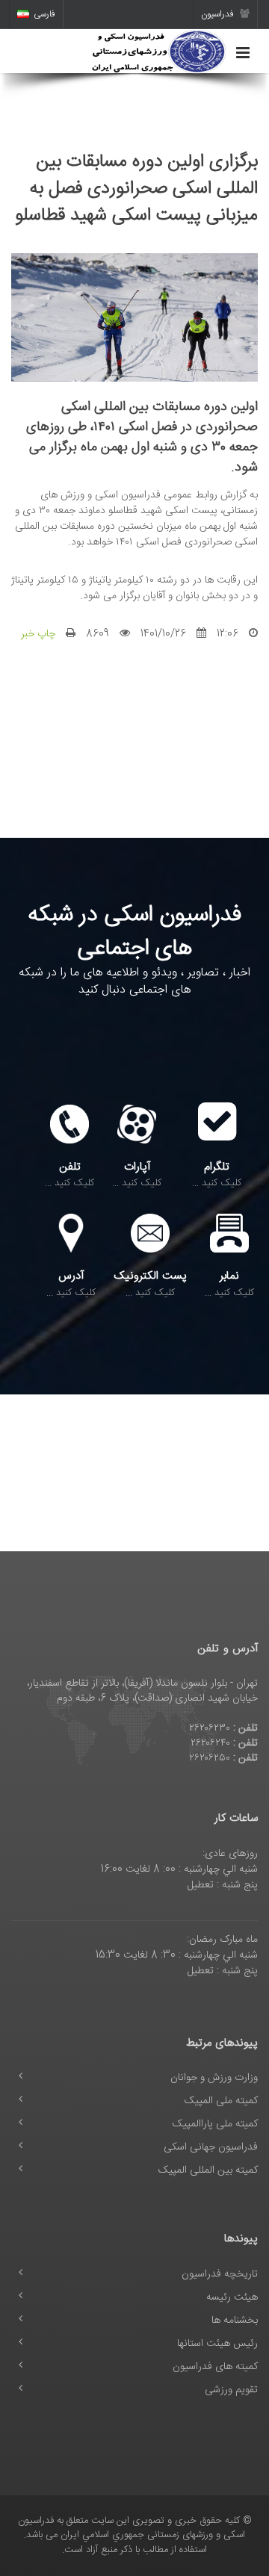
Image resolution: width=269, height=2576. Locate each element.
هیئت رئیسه (232, 2297)
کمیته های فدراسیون (215, 2367)
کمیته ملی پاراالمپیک (215, 2124)
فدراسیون (219, 14)
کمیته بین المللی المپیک (208, 2170)
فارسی (44, 14)
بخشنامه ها (235, 2321)
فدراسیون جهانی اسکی (211, 2147)
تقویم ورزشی (231, 2390)
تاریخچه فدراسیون (220, 2274)
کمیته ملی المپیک (221, 2101)
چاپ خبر (38, 634)
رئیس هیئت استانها (217, 2344)
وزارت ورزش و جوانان (214, 2078)
